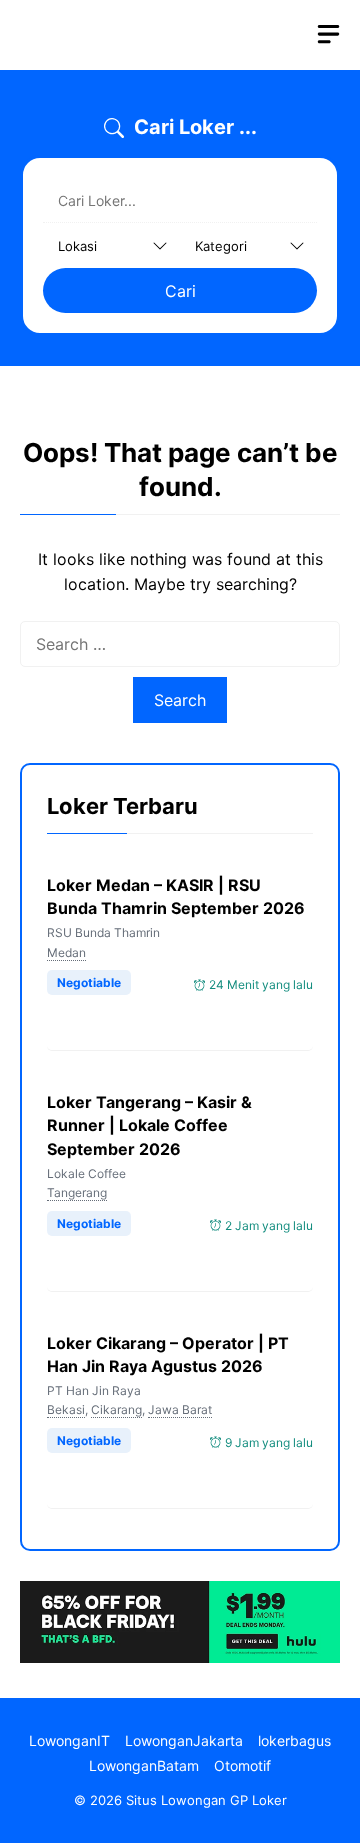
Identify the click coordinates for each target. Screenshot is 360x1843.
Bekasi (66, 1409)
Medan (66, 952)
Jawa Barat (180, 1409)
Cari (180, 291)
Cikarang (116, 1409)
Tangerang (77, 1192)
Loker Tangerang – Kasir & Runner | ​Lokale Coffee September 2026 (149, 1125)
